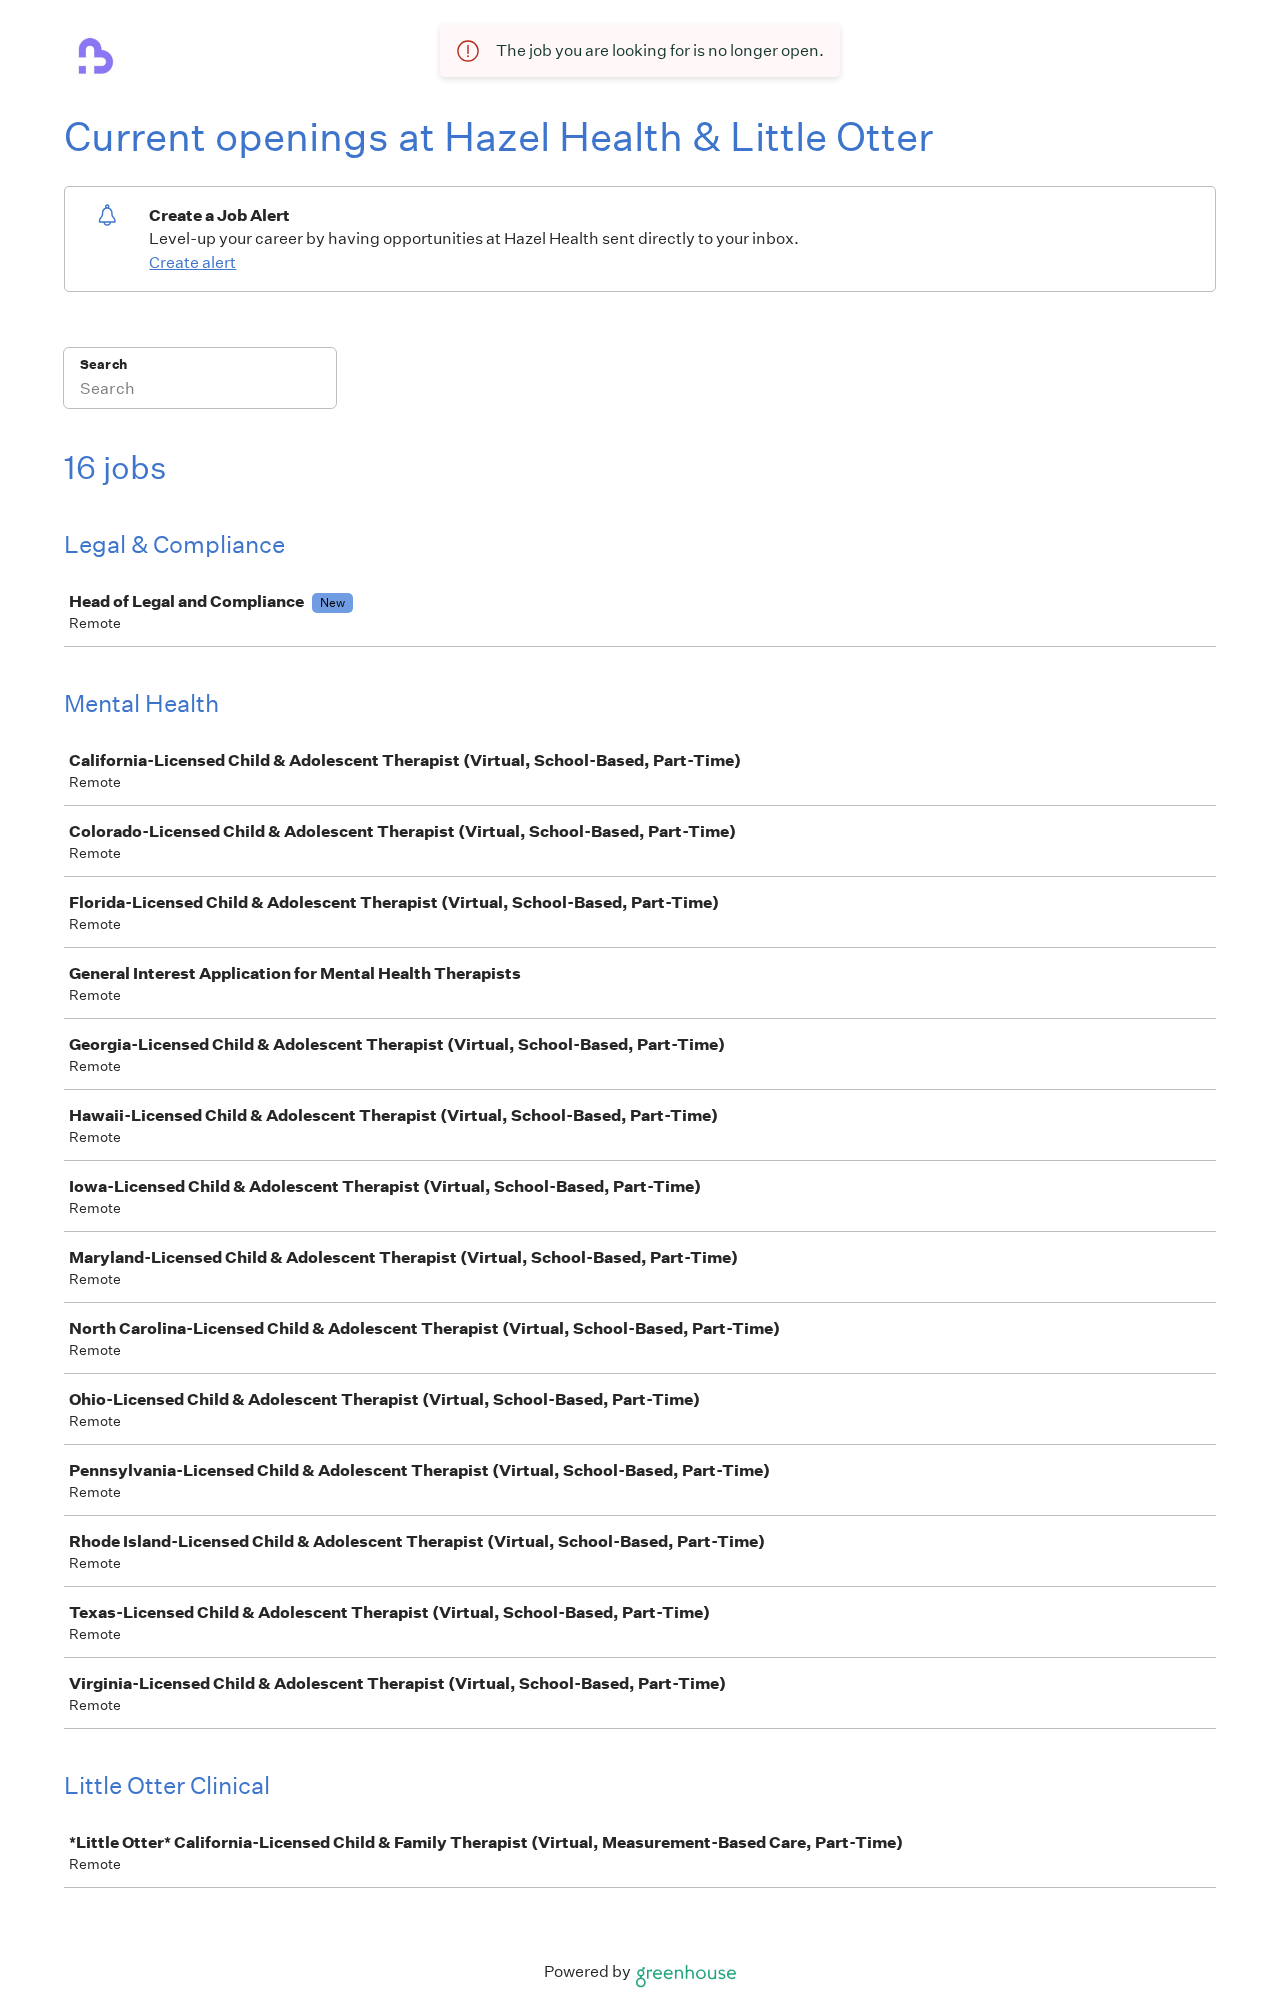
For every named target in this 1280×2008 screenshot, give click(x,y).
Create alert (192, 262)
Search (103, 364)
